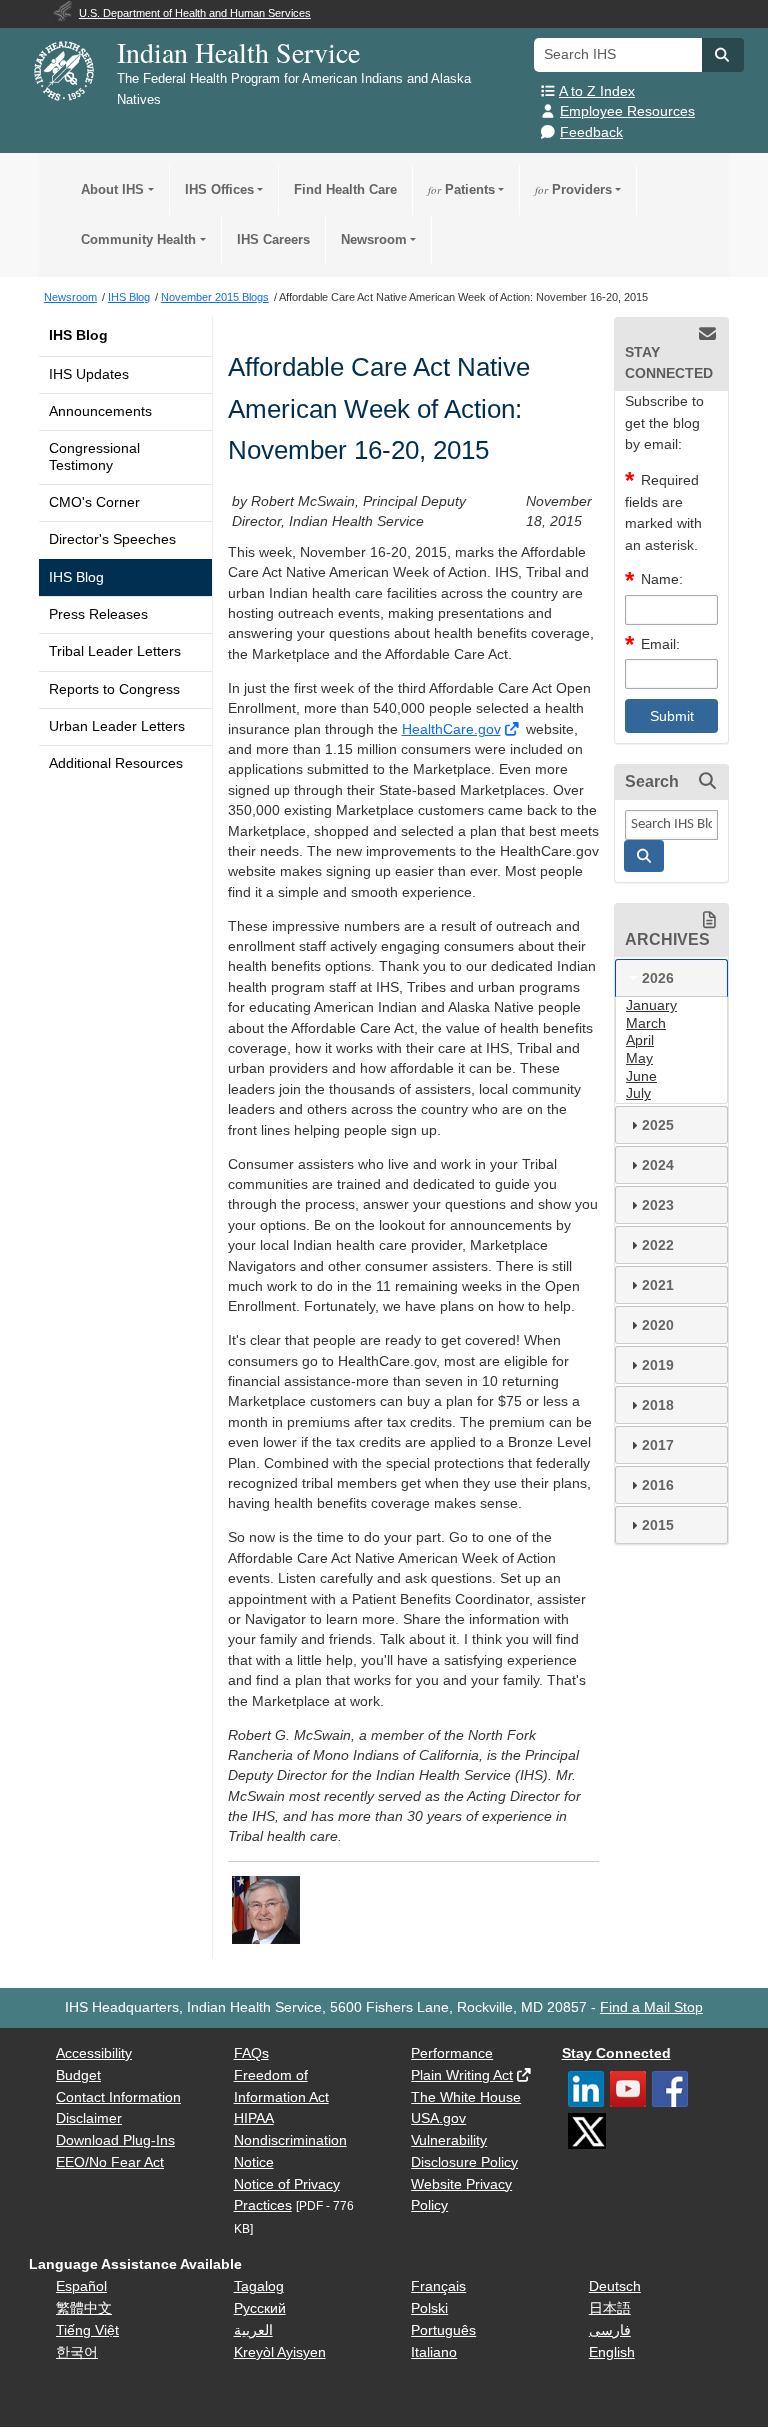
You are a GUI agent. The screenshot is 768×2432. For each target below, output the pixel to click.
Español (81, 2286)
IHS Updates (89, 374)
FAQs (251, 2053)
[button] (723, 55)
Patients (461, 189)
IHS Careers (273, 239)
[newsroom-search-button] (644, 856)
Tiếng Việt (87, 2330)
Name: (662, 579)
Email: (660, 644)
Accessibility (94, 2053)
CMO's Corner (94, 502)
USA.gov (438, 2118)
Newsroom (374, 239)
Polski (429, 2308)
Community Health (138, 239)
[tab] (671, 978)
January (651, 1005)
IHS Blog (78, 335)
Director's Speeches (112, 539)
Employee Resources (627, 111)
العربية (253, 2330)
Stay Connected (616, 2053)
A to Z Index (597, 91)
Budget (78, 2075)
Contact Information (118, 2097)
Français (438, 2286)
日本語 (610, 2308)
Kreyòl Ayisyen (280, 2352)
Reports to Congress (114, 689)
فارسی (610, 2330)
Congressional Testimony (94, 456)
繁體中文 (84, 2308)
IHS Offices (219, 189)
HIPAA (254, 2118)
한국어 (77, 2352)
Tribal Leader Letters (115, 651)
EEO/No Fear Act (110, 2162)
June (641, 1076)
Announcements (100, 411)
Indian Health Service (238, 52)
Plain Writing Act (462, 2075)
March (646, 1023)
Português (443, 2330)
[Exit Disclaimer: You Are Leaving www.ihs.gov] (513, 729)
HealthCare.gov (451, 729)
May (639, 1058)
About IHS (112, 189)
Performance (452, 2053)
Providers (573, 189)
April (640, 1040)
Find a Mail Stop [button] (651, 2007)
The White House (466, 2097)
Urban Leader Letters (117, 726)
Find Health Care (345, 189)
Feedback (591, 132)
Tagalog (259, 2286)
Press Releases (98, 614)
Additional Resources (116, 763)
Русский (260, 2308)
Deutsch (615, 2286)
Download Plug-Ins (115, 2140)
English (612, 2352)
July (638, 1093)
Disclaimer (89, 2118)
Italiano (434, 2352)
